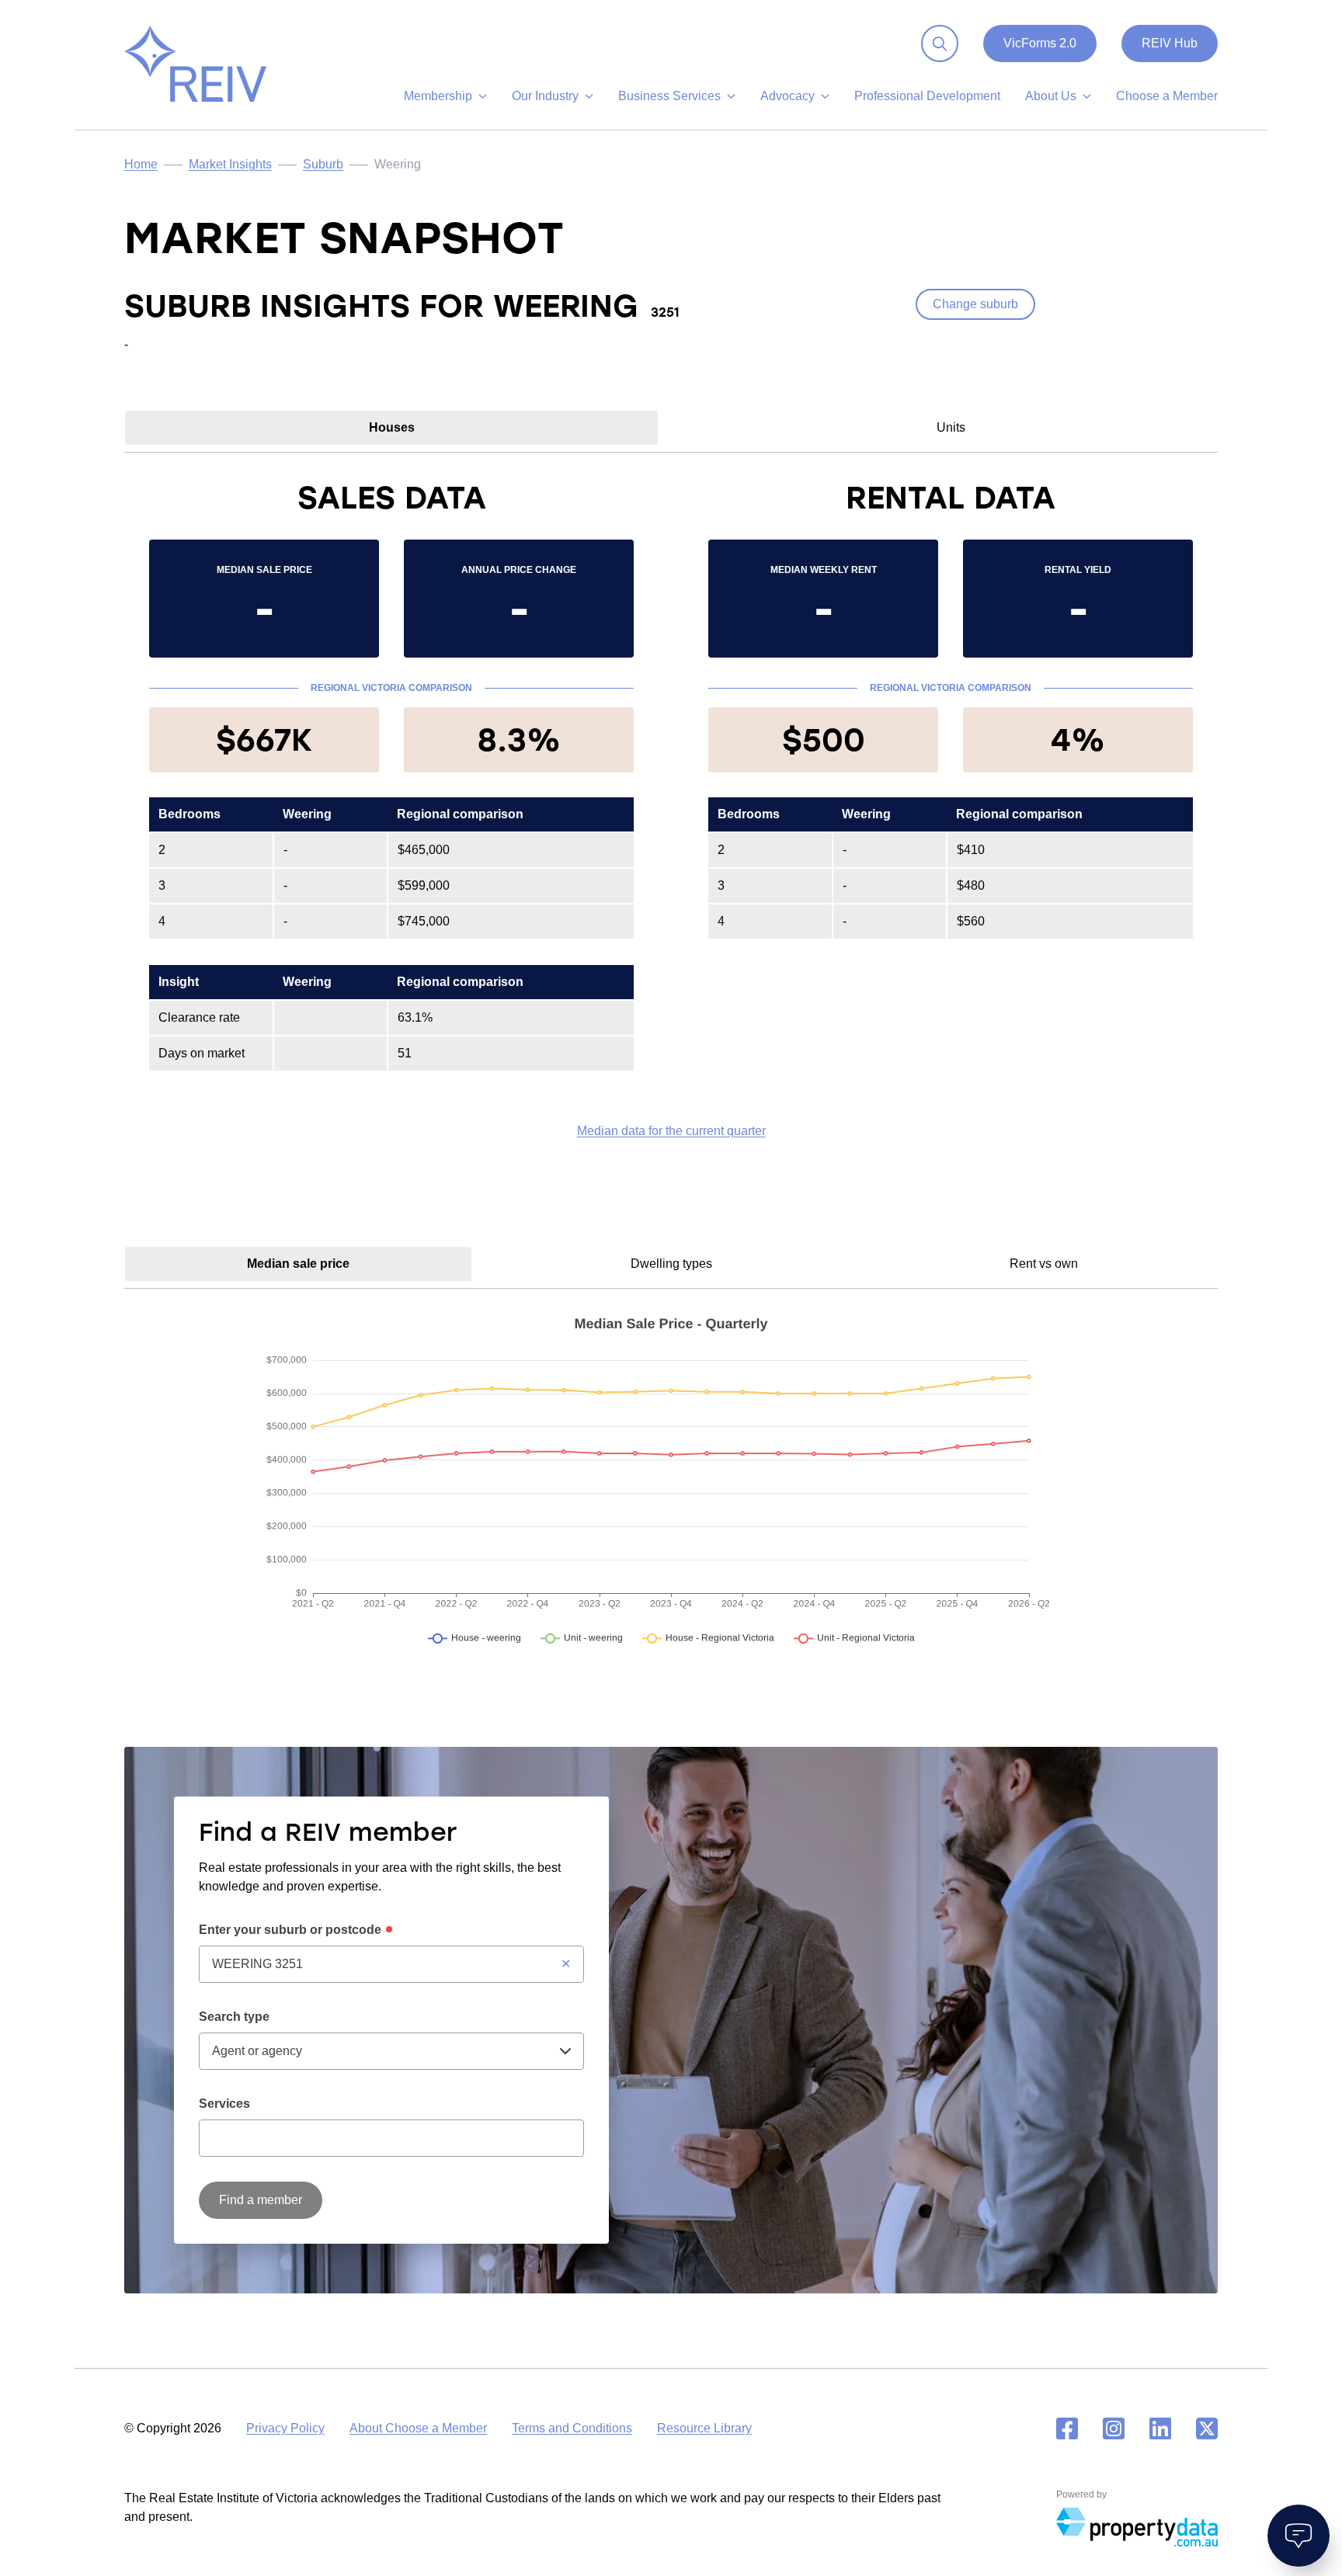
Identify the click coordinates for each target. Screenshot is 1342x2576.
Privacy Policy (285, 2428)
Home (141, 164)
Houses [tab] (392, 427)
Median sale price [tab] (298, 1264)
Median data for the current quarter (671, 1131)
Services (224, 2104)
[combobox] (391, 1964)
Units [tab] (951, 427)
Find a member (261, 2200)
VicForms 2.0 (1040, 43)
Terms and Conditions (572, 2428)
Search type (234, 2017)
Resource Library (704, 2428)
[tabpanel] (671, 809)
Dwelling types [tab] (671, 1264)
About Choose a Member (418, 2428)
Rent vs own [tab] (1044, 1264)
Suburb (323, 164)
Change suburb (975, 304)
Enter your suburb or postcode (290, 1930)
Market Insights (230, 164)
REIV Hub (1170, 43)
